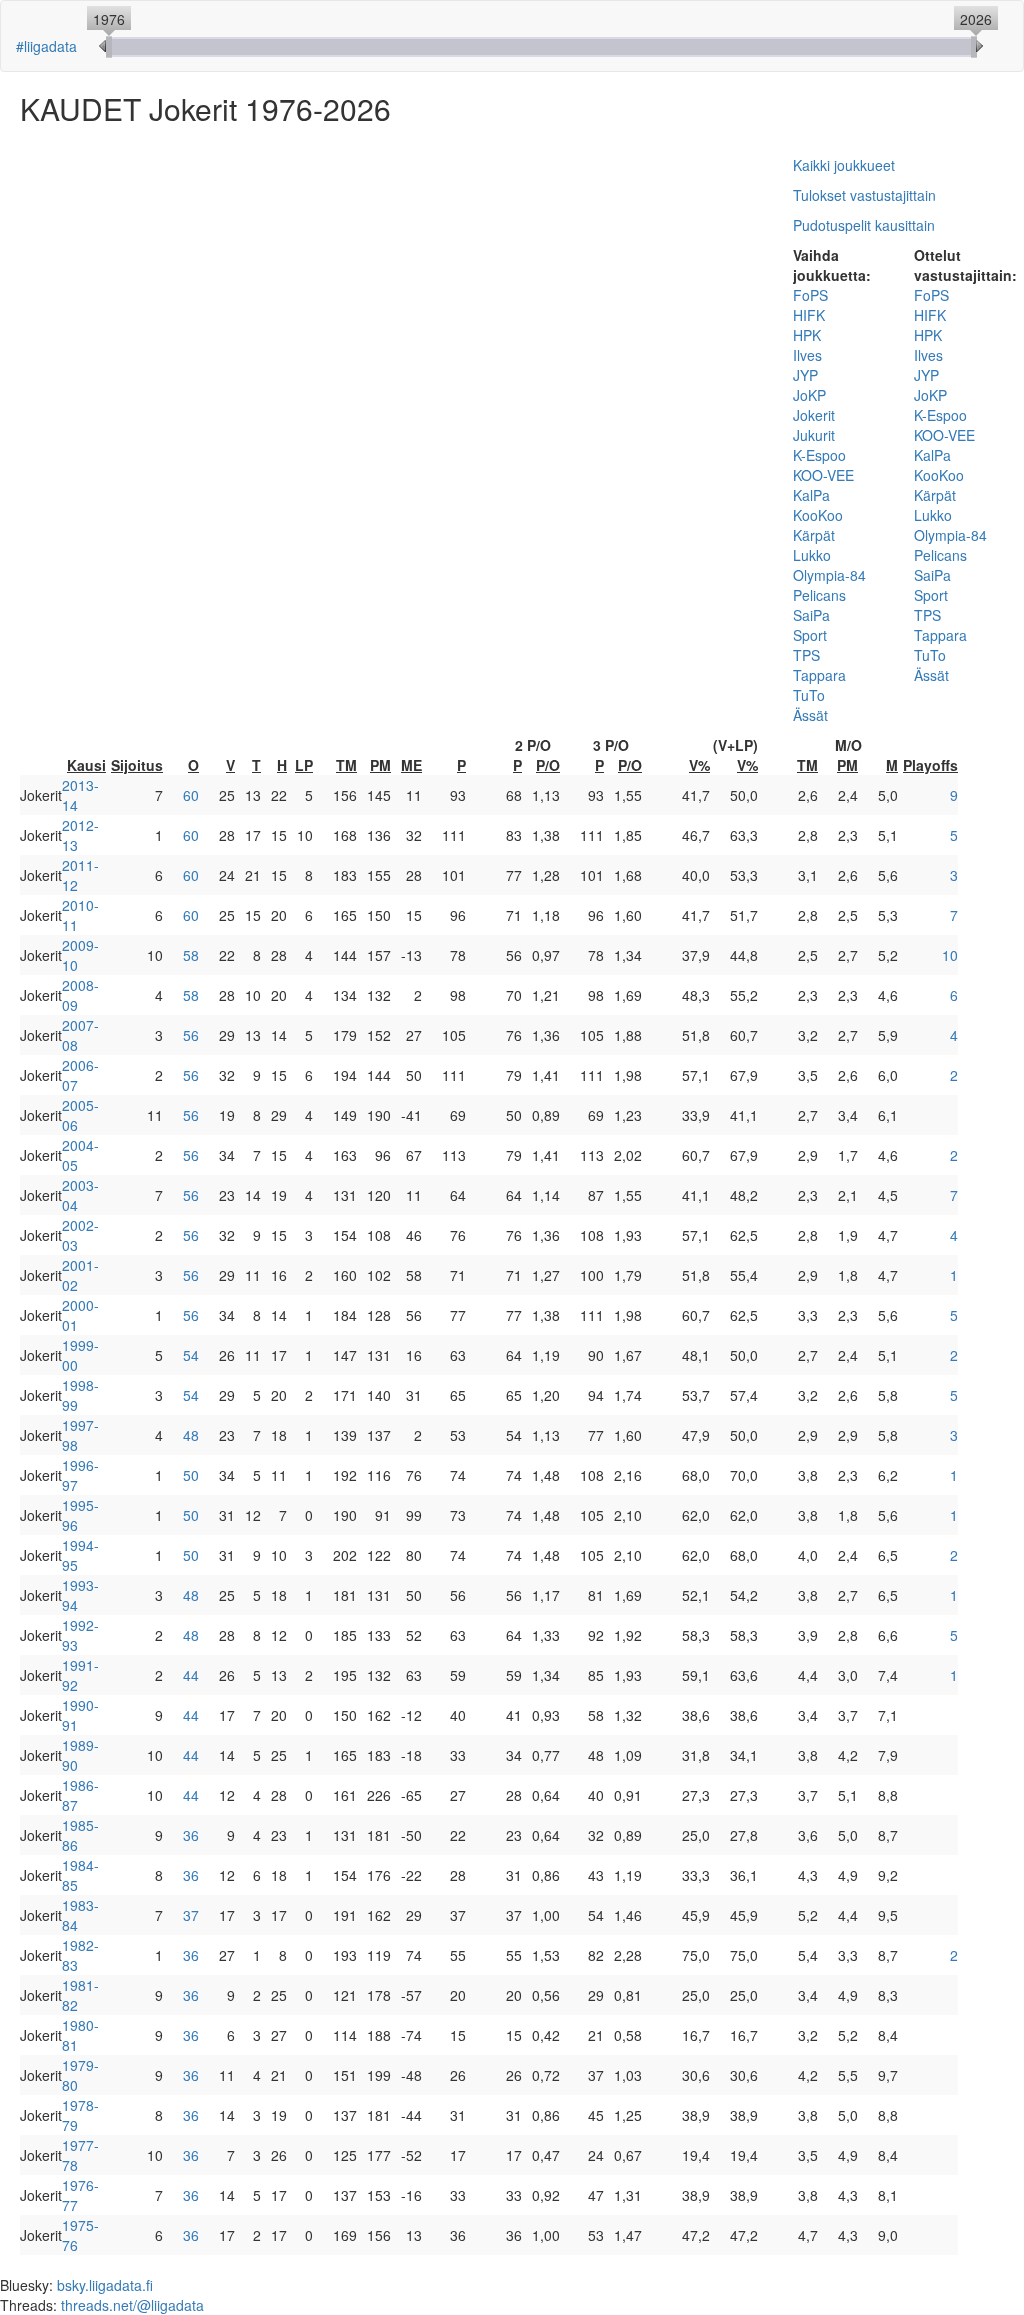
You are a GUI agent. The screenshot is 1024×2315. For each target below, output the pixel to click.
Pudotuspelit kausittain (864, 225)
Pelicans (819, 595)
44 (191, 1675)
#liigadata (46, 46)
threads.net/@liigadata (132, 2305)
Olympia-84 (829, 575)
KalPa (811, 495)
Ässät (810, 715)
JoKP (809, 395)
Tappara (819, 675)
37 (191, 1915)
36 (191, 1835)
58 (191, 955)
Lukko (812, 555)
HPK (807, 335)
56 (191, 1035)
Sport (810, 635)
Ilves (807, 355)
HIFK (809, 315)
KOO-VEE (823, 475)
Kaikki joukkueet (844, 165)
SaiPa (811, 615)
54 (191, 1355)
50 (191, 1475)
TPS (806, 655)
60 (191, 795)
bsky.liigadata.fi (105, 2285)
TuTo (809, 695)
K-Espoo (819, 455)
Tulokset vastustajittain (864, 195)
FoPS (810, 295)
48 (191, 1435)
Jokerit (814, 415)
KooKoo (818, 515)
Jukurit (814, 435)
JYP (805, 375)
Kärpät (814, 535)
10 (950, 955)
